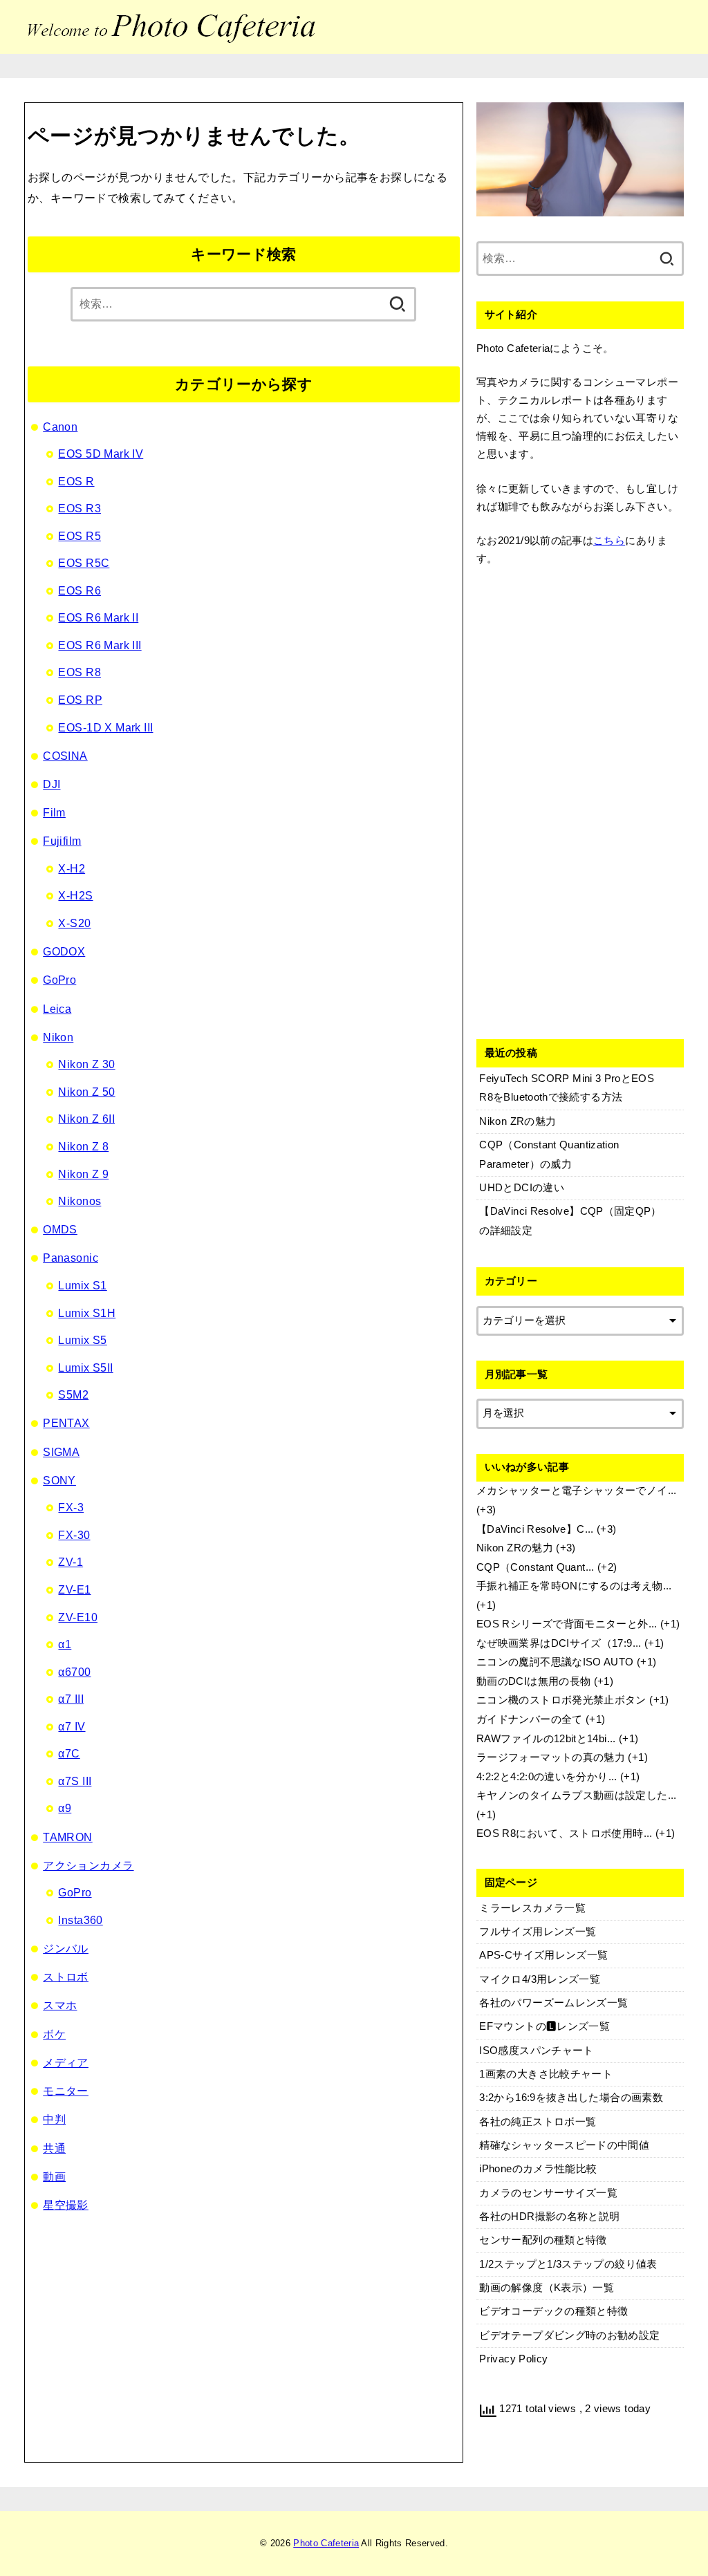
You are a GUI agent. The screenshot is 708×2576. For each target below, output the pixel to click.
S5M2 (73, 1394)
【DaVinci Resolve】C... (535, 1529)
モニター (66, 2091)
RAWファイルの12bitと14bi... (546, 1739)
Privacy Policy (513, 2359)
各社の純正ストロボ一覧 (538, 2122)
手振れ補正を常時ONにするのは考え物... (574, 1586)
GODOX (64, 951)
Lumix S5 (82, 1340)
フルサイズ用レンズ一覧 (538, 1932)
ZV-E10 (77, 1617)
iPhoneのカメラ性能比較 (538, 2169)
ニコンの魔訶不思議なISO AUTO (555, 1662)
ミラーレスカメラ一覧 (532, 1908)
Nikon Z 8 (83, 1146)
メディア (66, 2062)
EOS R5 (79, 536)
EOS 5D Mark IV (101, 454)
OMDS (60, 1229)
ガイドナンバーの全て (530, 1719)
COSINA (65, 756)
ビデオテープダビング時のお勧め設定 (569, 2335)
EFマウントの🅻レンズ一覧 (544, 2026)
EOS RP (80, 700)
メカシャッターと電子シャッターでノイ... (577, 1491)
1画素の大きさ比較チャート (546, 2074)
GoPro (59, 980)
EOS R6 (79, 590)
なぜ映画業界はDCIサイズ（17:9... (559, 1643)
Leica (57, 1009)
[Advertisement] (580, 800)
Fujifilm (62, 841)
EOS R (76, 481)
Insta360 (80, 1920)
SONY (59, 1480)
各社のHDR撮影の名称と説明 (549, 2216)
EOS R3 (79, 508)
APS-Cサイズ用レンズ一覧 (543, 1955)
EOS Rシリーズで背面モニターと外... (567, 1624)
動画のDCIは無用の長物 (533, 1681)
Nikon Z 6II (86, 1119)
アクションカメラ (88, 1865)
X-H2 (72, 868)
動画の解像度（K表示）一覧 (547, 2288)
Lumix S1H (87, 1313)
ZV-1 (71, 1562)
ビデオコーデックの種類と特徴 (553, 2311)
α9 (65, 1808)
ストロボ (66, 1977)
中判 (54, 2119)
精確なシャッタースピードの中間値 (564, 2145)
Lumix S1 (82, 1285)
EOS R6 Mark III (100, 645)
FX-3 (71, 1507)
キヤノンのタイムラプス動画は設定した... (577, 1795)
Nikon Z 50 (86, 1092)
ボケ (54, 2034)
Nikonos (80, 1201)
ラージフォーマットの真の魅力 (551, 1757)
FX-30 (74, 1535)
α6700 (74, 1672)
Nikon (58, 1037)
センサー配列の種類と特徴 (543, 2240)
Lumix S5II (85, 1368)
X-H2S (75, 895)
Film (54, 812)
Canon (60, 427)
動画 (54, 2176)
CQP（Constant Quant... (535, 1567)
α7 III (71, 1699)
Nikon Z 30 (86, 1064)
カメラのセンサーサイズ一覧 (548, 2193)
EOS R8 (79, 672)
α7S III (75, 1781)
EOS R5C (84, 563)
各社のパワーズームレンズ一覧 (553, 2003)
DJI (52, 784)
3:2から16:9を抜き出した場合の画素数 (571, 2098)
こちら (609, 541)
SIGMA (61, 1452)
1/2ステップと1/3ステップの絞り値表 (568, 2264)
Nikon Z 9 (83, 1174)
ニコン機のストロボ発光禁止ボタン (561, 1700)
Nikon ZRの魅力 (515, 1548)
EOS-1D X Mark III (105, 727)
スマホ (60, 2005)
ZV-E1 (74, 1589)
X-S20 (74, 923)
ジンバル (66, 1948)
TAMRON (67, 1837)
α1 (65, 1644)
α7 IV (72, 1726)
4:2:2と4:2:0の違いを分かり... (547, 1777)
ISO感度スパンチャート (536, 2051)
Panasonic (71, 1258)
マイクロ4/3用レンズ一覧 (540, 1979)
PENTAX (66, 1423)
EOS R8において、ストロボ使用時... (565, 1833)
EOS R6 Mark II (98, 617)
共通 (54, 2148)
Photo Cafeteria (326, 2543)
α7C (69, 1753)
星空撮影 (66, 2205)
